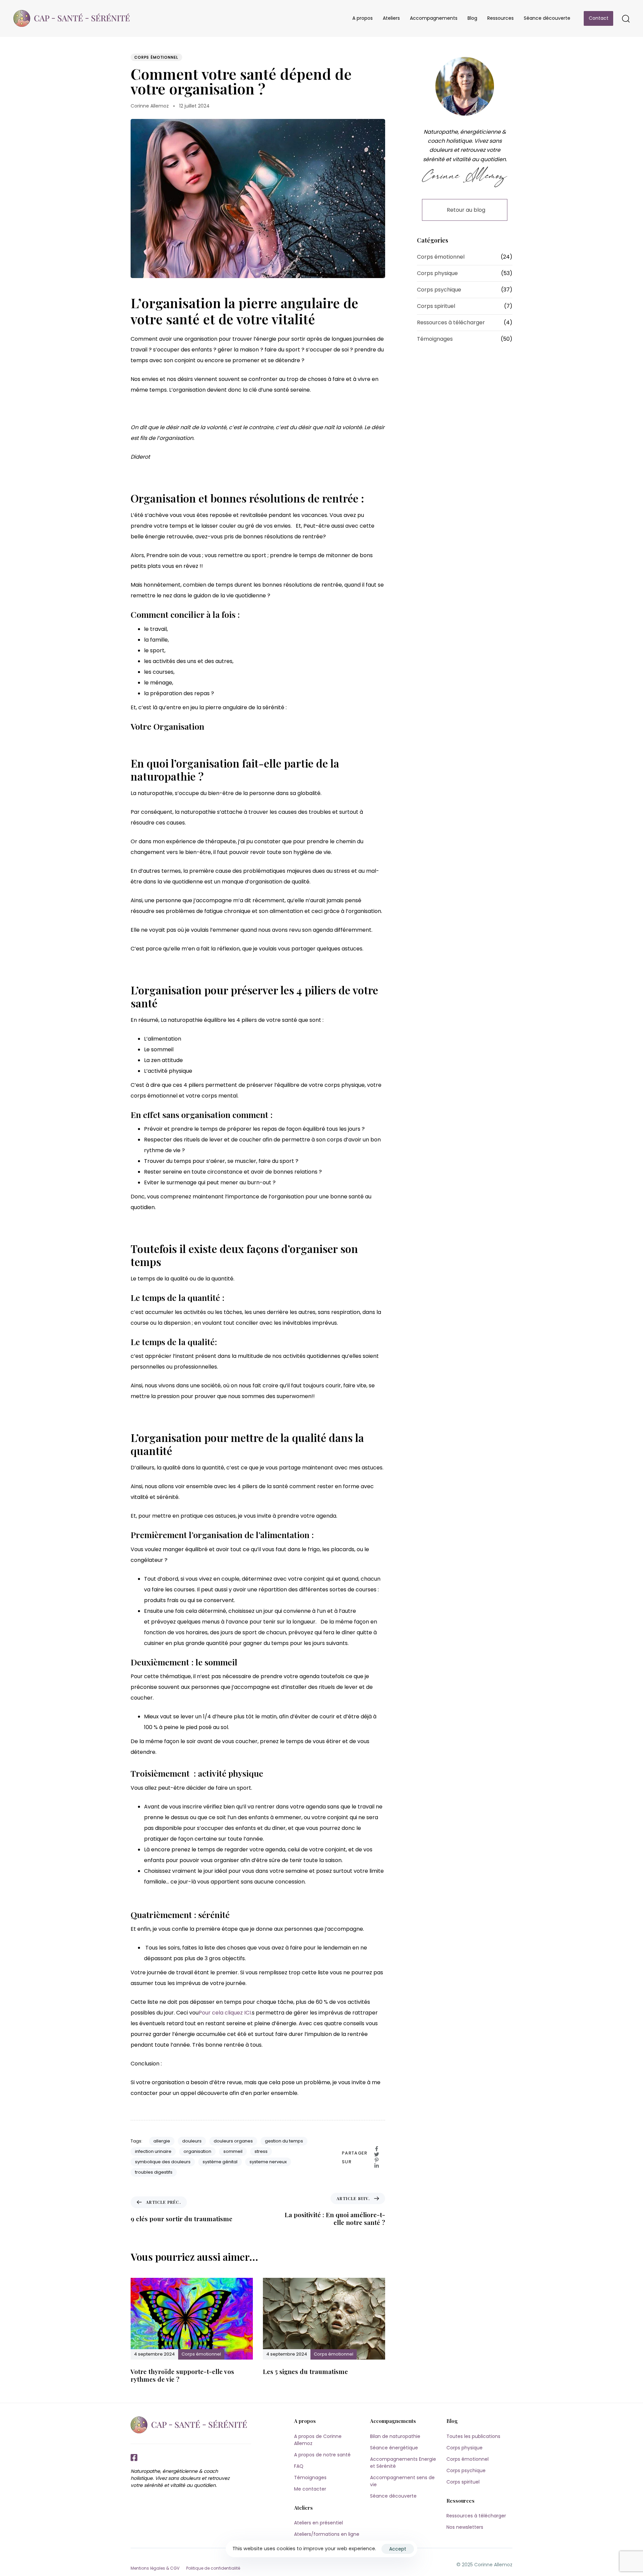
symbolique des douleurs (163, 2162)
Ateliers (391, 18)
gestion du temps (284, 2141)
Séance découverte (547, 18)
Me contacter (310, 2489)
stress (261, 2151)
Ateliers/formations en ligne (327, 2534)
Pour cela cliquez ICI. (225, 2013)
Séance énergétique (394, 2448)
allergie (162, 2141)
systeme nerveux (268, 2162)
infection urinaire (153, 2151)
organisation (197, 2151)
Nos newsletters (465, 2527)
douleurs (192, 2141)
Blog (472, 18)
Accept (398, 2549)
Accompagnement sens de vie (402, 2481)
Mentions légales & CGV (155, 2568)
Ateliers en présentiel (318, 2523)
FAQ (299, 2466)
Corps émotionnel (156, 57)
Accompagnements (434, 18)
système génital (220, 2162)
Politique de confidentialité (213, 2568)
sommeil (233, 2151)
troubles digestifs (154, 2172)
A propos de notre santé (322, 2455)
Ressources (501, 18)
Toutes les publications (473, 2436)
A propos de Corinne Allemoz (318, 2440)
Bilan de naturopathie (395, 2436)
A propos (363, 18)
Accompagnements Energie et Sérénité (403, 2463)
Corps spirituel (436, 306)
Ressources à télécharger (451, 322)
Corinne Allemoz (150, 106)
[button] (626, 18)
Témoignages (435, 339)
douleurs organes (233, 2141)
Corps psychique (439, 290)
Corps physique (437, 273)
